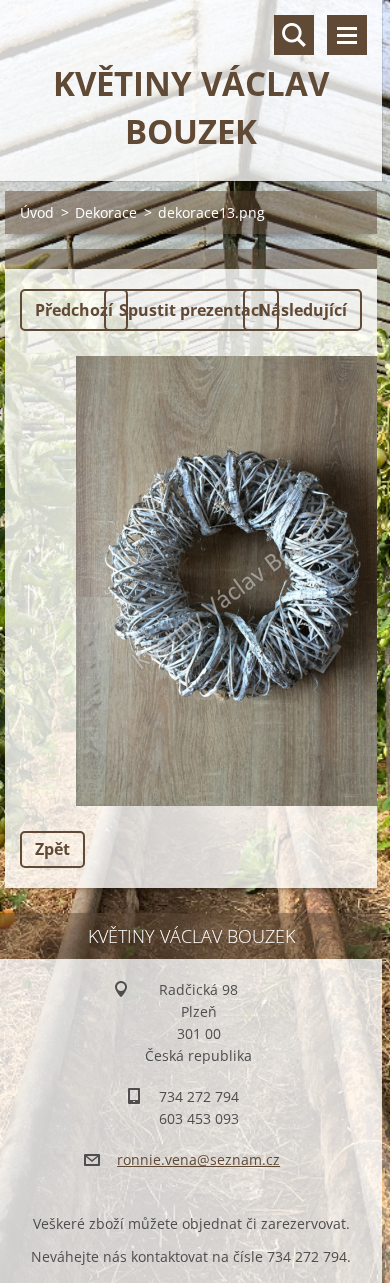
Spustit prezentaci (191, 310)
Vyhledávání (294, 35)
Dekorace (106, 212)
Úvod (37, 212)
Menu (347, 35)
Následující (302, 310)
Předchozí (74, 310)
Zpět (52, 849)
